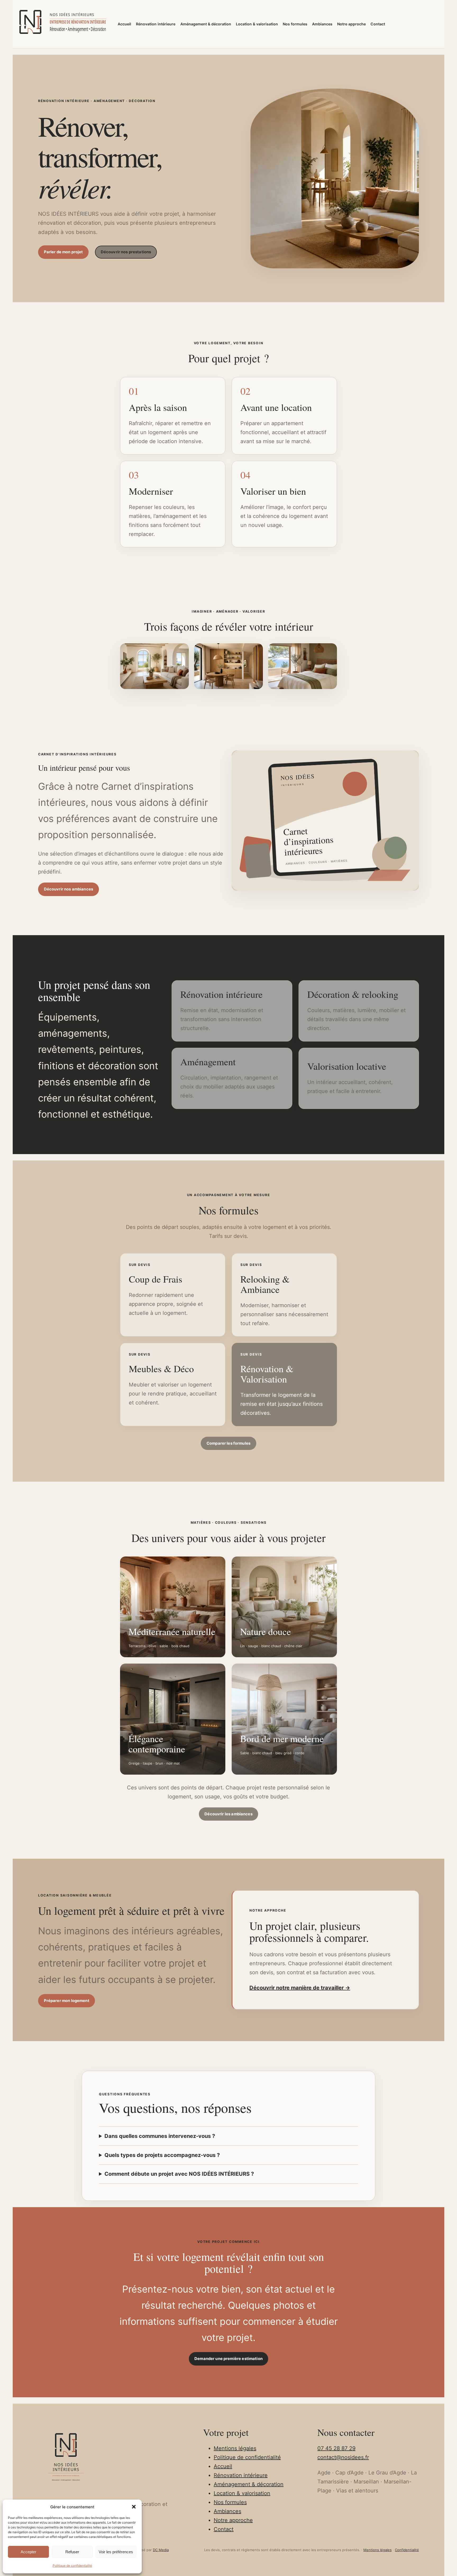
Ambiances (227, 2511)
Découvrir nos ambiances (68, 889)
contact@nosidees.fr (343, 2457)
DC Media (161, 2550)
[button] (134, 2507)
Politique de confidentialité (72, 2566)
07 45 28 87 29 (336, 2448)
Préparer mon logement (67, 2001)
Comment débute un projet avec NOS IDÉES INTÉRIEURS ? (179, 2174)
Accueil (223, 2466)
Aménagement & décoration (249, 2484)
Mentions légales (235, 2448)
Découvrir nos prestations (126, 252)
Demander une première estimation (229, 2359)
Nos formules (230, 2502)
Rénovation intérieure (241, 2475)
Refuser (72, 2552)
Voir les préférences (116, 2552)
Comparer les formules (229, 1443)
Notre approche (233, 2520)
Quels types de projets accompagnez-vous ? (162, 2155)
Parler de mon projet (63, 252)
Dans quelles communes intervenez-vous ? (160, 2136)
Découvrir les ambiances (228, 1814)
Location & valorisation (242, 2493)
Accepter (28, 2552)
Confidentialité (407, 2550)
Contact (224, 2529)
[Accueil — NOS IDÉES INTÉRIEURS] (62, 23)
